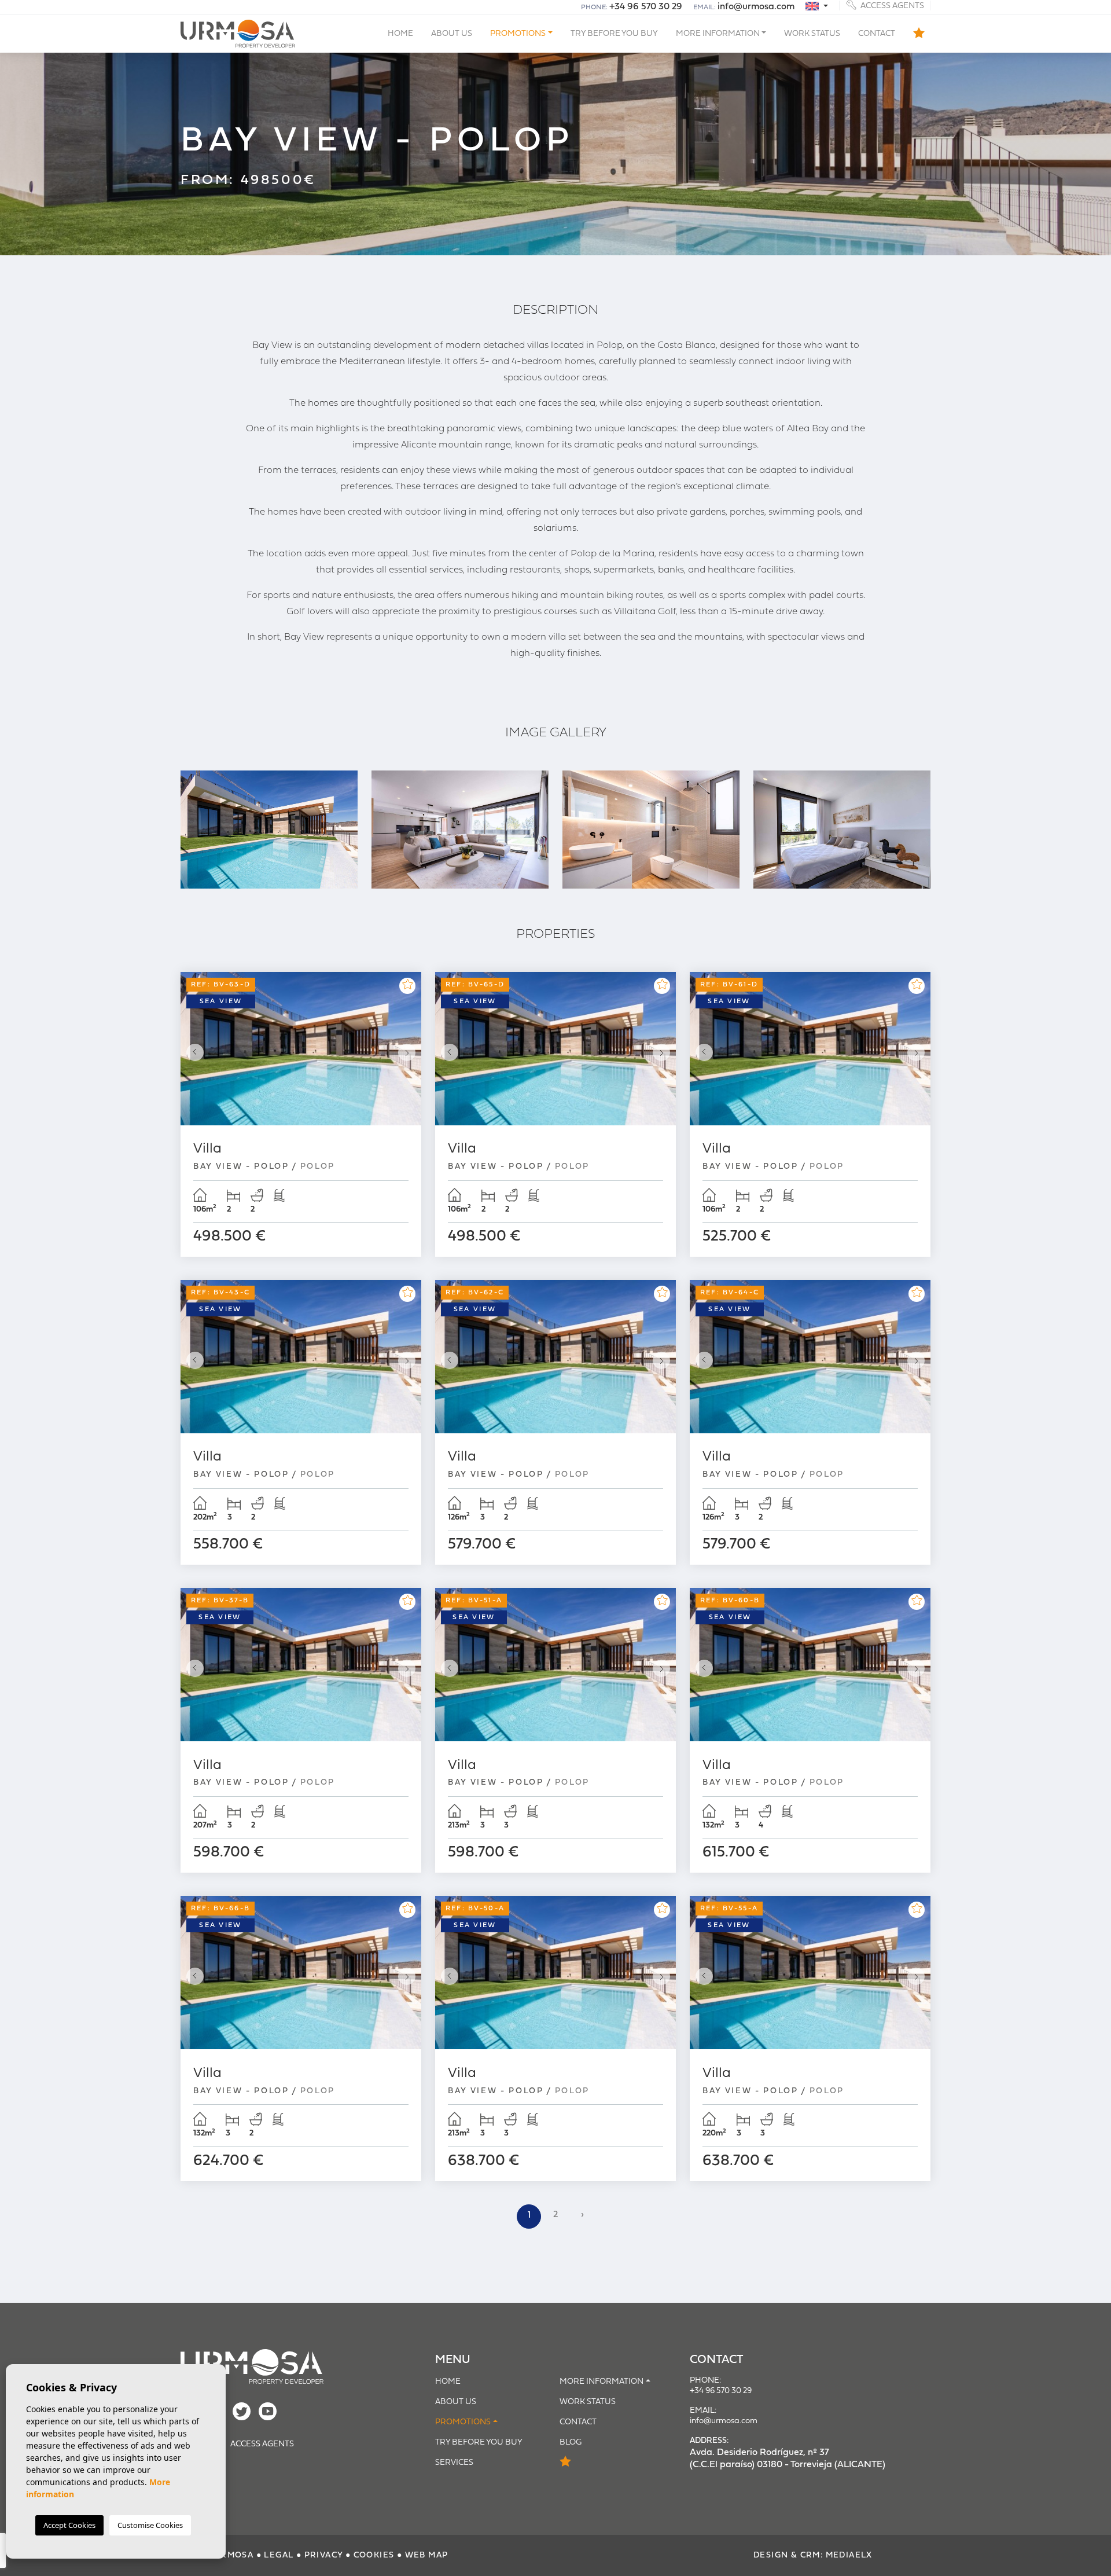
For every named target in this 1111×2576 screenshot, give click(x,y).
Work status (812, 34)
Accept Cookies (69, 2525)
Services (454, 2463)
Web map (427, 2555)
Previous (192, 1052)
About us (452, 34)
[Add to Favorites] (407, 986)
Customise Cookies (150, 2525)
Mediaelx (849, 2555)
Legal (279, 2555)
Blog (571, 2443)
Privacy (324, 2555)
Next (410, 1052)
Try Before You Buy (614, 34)
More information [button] (718, 34)
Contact (877, 34)
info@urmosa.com (756, 7)
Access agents (891, 5)
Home (400, 34)
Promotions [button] (518, 34)
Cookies (374, 2555)
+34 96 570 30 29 (646, 7)
